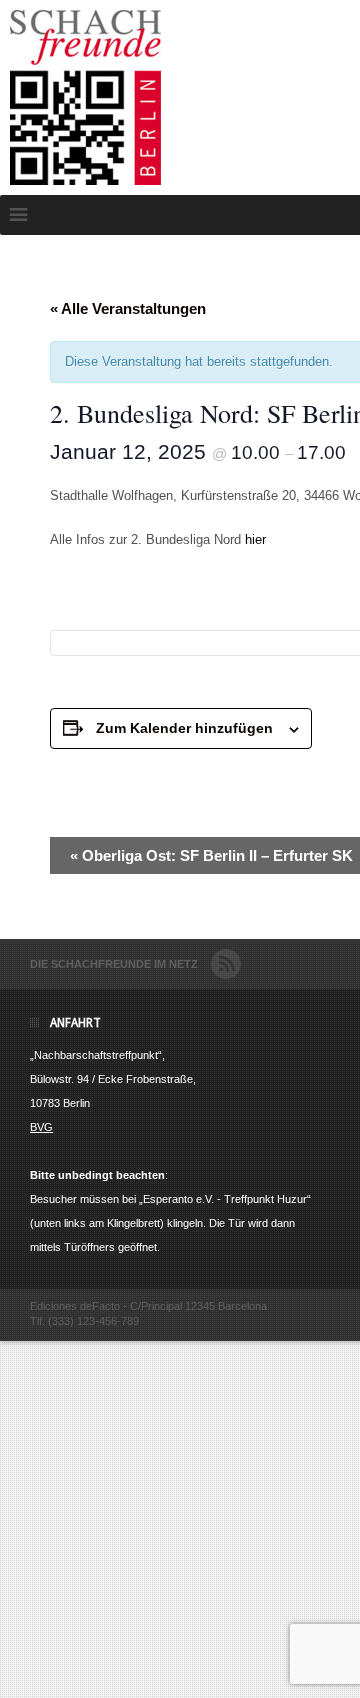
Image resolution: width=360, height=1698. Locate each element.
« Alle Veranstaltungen (128, 308)
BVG (41, 1127)
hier (255, 539)
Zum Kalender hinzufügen (184, 728)
